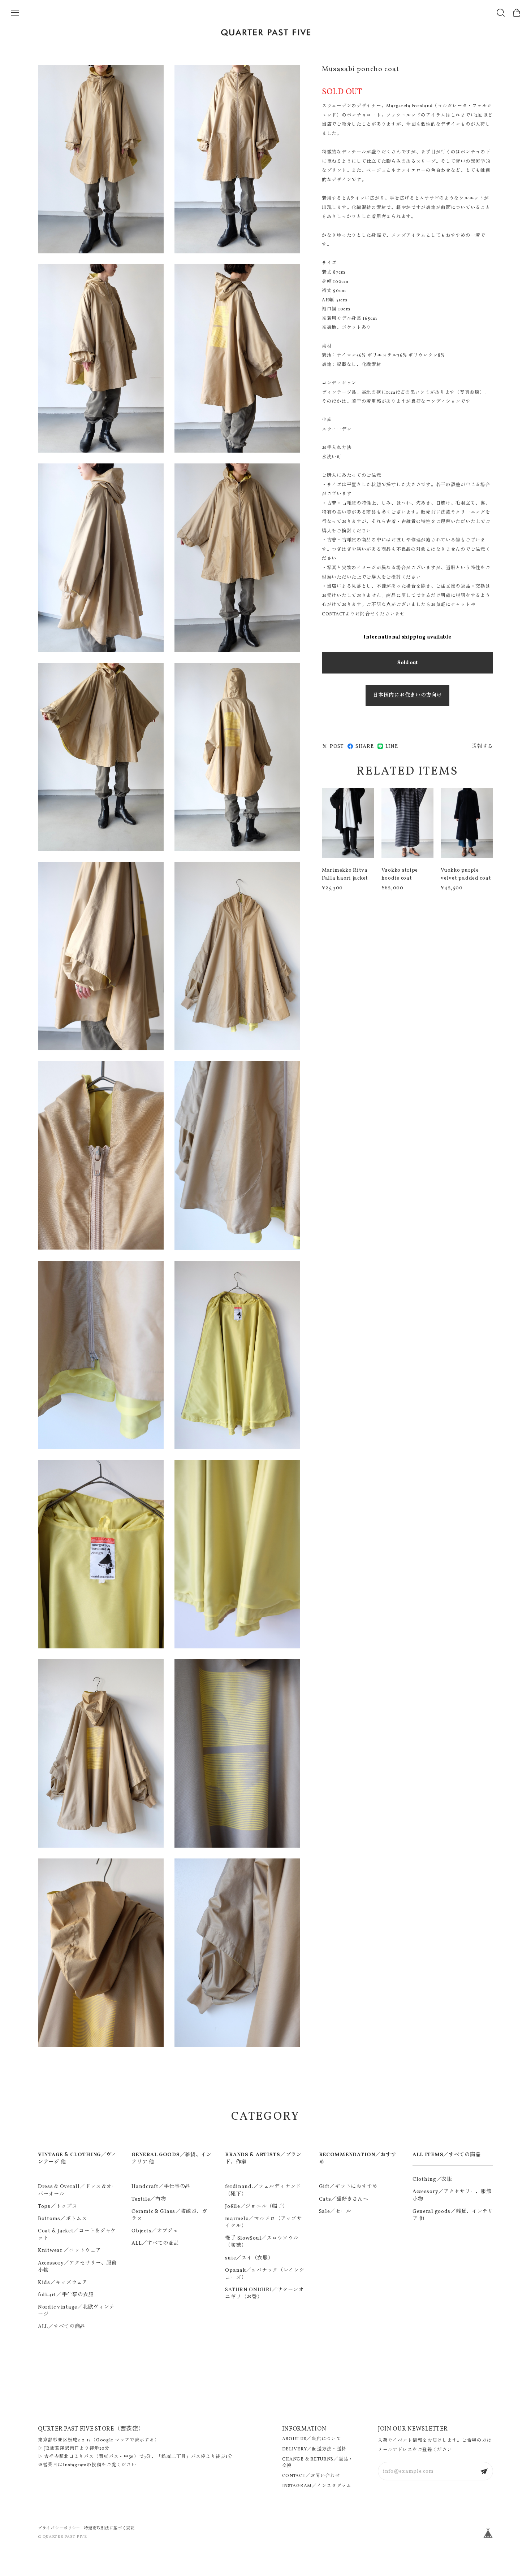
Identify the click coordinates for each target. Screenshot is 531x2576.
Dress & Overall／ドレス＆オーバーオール (77, 2190)
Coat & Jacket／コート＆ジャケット (77, 2235)
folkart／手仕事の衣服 (66, 2295)
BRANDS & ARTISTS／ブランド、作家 (263, 2158)
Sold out (407, 663)
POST (337, 746)
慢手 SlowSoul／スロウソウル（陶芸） (262, 2242)
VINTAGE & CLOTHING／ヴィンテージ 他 (77, 2158)
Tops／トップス (57, 2206)
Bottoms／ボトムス (62, 2219)
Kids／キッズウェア (63, 2283)
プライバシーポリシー (59, 2528)
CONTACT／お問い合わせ (311, 2476)
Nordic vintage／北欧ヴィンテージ (76, 2311)
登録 (484, 2471)
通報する (482, 746)
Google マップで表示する (125, 2440)
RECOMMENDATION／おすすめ (358, 2158)
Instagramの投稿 (82, 2465)
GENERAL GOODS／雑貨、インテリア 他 (172, 2158)
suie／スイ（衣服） (249, 2258)
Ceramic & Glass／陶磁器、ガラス (169, 2215)
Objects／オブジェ (155, 2231)
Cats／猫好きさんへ (344, 2199)
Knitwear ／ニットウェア (70, 2250)
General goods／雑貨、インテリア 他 (453, 2215)
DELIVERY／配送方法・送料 (314, 2449)
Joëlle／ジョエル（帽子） (256, 2206)
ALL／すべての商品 (62, 2327)
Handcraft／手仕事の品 (161, 2187)
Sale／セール (335, 2211)
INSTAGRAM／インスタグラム (317, 2486)
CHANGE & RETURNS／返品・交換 (318, 2463)
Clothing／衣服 (432, 2179)
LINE (392, 746)
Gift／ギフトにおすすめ (348, 2187)
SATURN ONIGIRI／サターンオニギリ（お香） (264, 2293)
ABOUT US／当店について (312, 2439)
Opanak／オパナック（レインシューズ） (265, 2274)
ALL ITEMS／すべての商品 (447, 2155)
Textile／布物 (149, 2199)
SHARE (365, 746)
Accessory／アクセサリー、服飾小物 (77, 2267)
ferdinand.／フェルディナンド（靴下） (263, 2190)
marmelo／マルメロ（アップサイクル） (263, 2222)
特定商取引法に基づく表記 (109, 2528)
